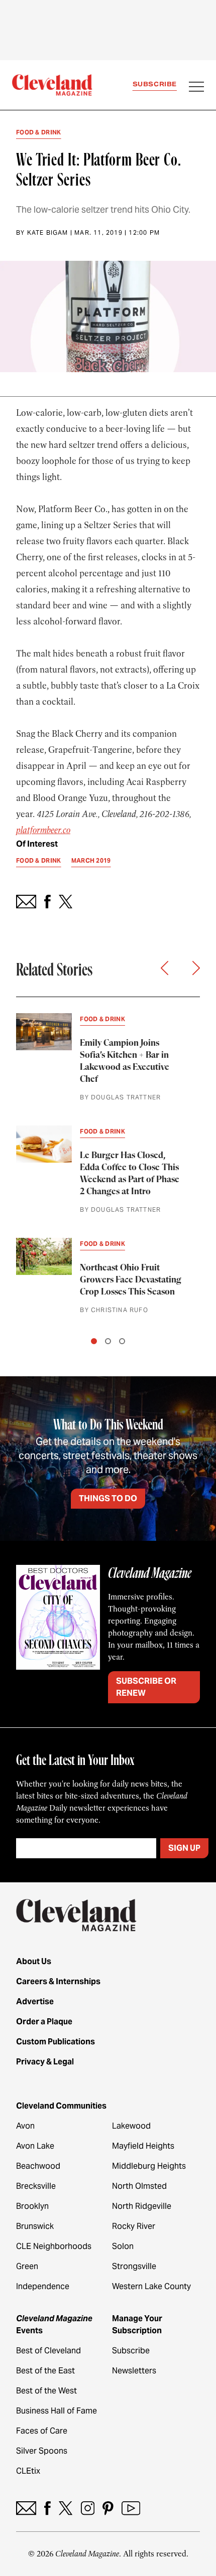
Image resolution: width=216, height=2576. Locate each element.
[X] (66, 2508)
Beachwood (38, 2166)
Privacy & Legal (45, 2062)
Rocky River (134, 2226)
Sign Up (184, 1848)
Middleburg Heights (149, 2166)
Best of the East (45, 2371)
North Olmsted (139, 2186)
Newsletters (134, 2371)
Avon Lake (35, 2146)
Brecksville (36, 2186)
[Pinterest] (108, 2508)
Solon (123, 2246)
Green (27, 2266)
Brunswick (35, 2226)
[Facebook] (47, 2508)
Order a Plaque (44, 2022)
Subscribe (155, 84)
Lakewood (131, 2126)
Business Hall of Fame (57, 2411)
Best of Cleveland (48, 2351)
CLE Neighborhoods (54, 2246)
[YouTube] (131, 2508)
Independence (43, 2286)
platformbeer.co (43, 830)
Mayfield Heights (143, 2146)
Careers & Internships (58, 1981)
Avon (25, 2126)
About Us (34, 1961)
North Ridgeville (142, 2206)
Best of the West (46, 2391)
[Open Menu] (196, 88)
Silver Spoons (42, 2451)
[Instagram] (88, 2508)
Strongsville (134, 2266)
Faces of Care (42, 2431)
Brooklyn (32, 2206)
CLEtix (28, 2471)
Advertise (35, 2001)
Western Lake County (151, 2286)
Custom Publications (56, 2042)
